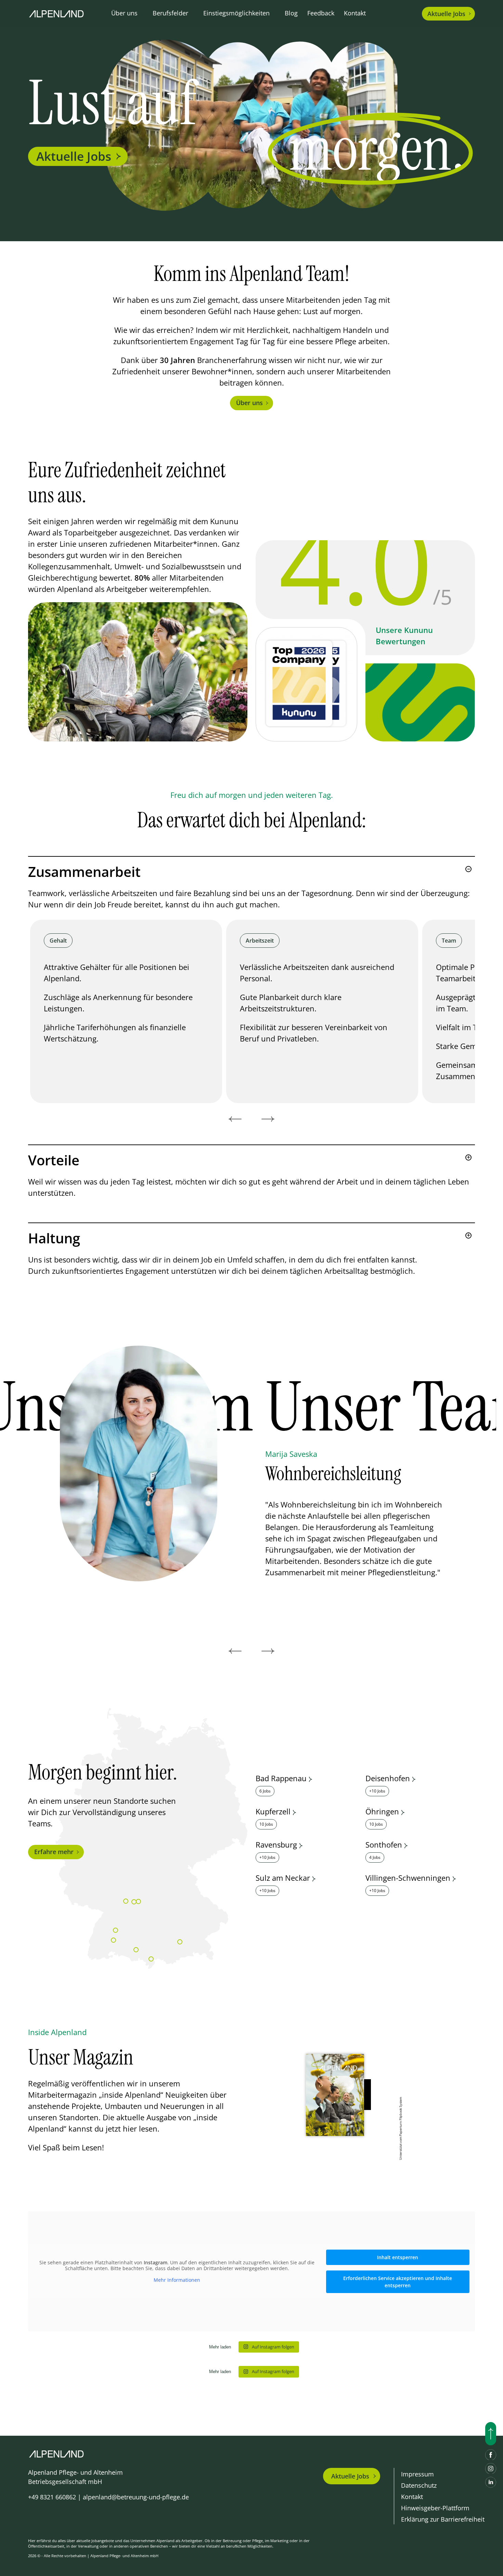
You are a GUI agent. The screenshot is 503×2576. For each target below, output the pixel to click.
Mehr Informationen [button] (177, 2280)
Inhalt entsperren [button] (398, 2257)
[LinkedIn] (491, 2482)
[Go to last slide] (235, 1119)
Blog (291, 13)
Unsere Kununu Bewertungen (404, 636)
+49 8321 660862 (52, 2497)
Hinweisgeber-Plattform (435, 2508)
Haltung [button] (54, 1238)
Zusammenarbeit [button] (84, 872)
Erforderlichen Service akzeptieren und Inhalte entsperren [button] (398, 2282)
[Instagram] (491, 2469)
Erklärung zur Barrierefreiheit (443, 2519)
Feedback (321, 13)
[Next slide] (268, 1119)
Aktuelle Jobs (74, 156)
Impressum (417, 2474)
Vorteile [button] (54, 1160)
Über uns (249, 403)
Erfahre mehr (54, 1852)
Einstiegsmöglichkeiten (236, 13)
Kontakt (355, 13)
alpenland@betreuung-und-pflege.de (136, 2497)
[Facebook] (491, 2455)
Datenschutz (419, 2485)
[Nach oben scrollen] (491, 2434)
